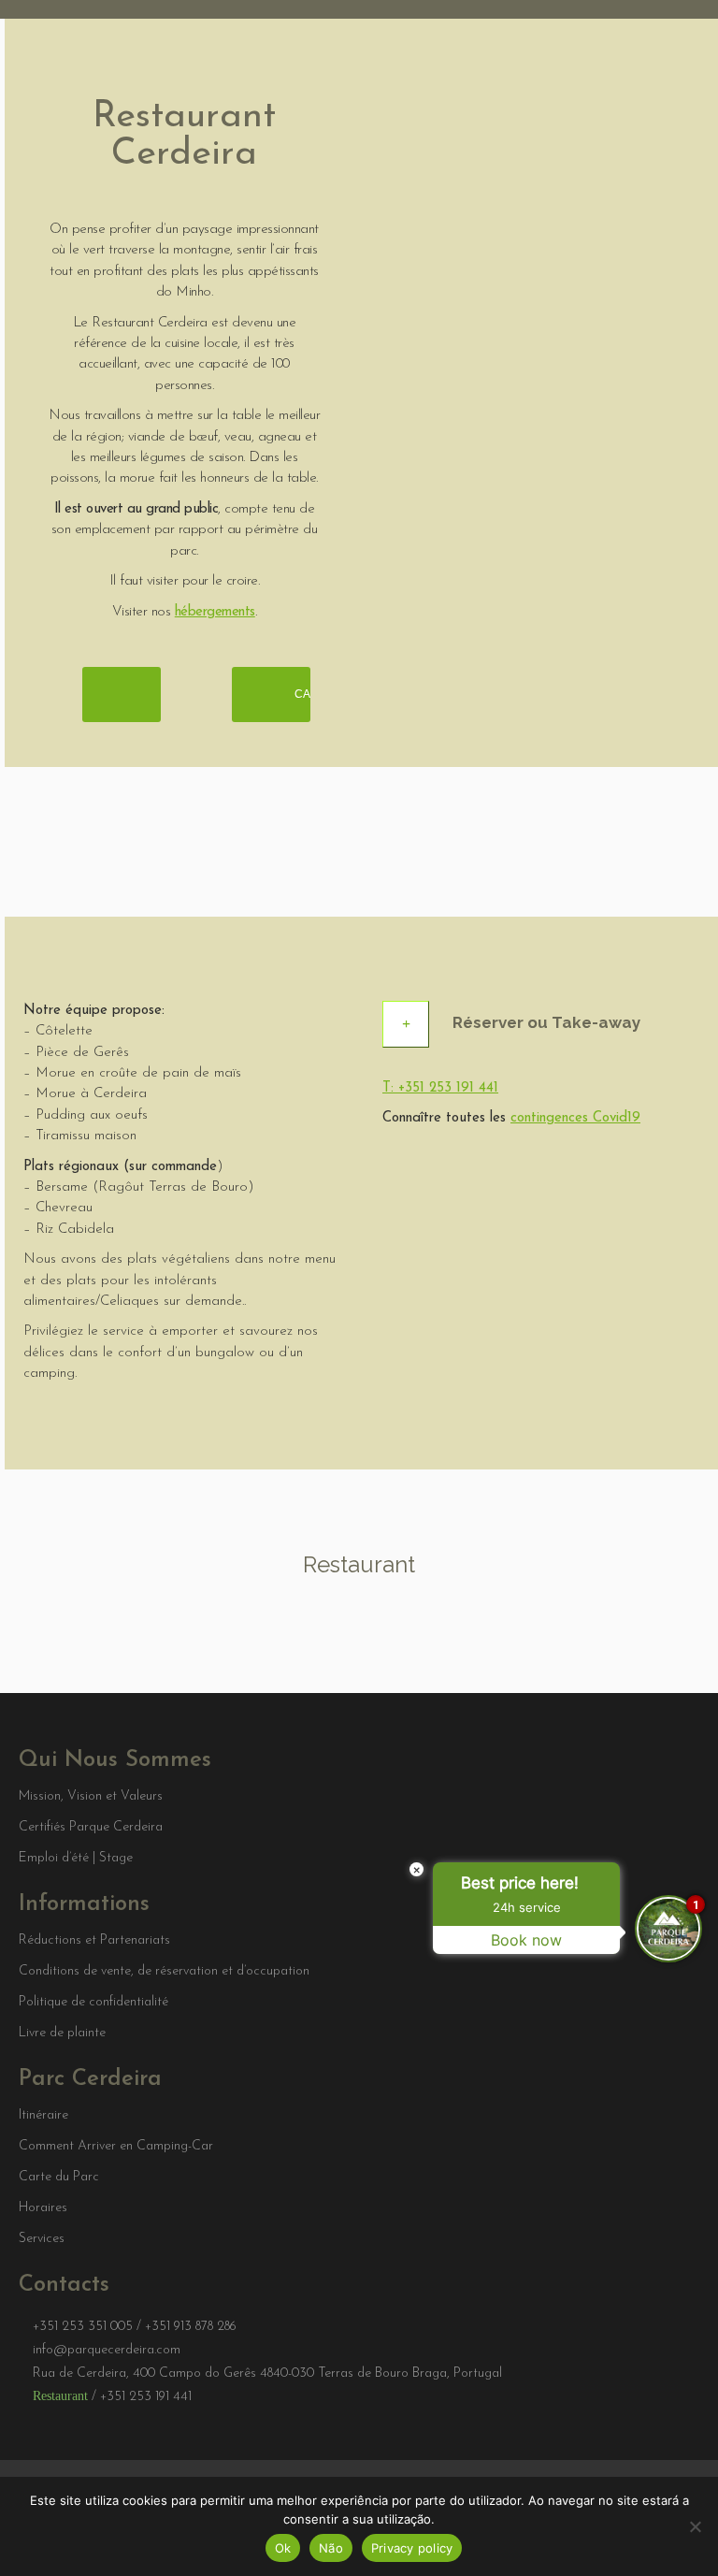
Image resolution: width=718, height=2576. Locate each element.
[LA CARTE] (122, 695)
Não (331, 2548)
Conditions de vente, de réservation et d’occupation (164, 1972)
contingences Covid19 (575, 1118)
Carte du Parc (59, 2178)
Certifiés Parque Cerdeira (91, 1828)
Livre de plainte (62, 2033)
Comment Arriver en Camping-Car (116, 2147)
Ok (283, 2548)
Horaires (43, 2208)
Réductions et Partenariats (94, 1941)
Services (42, 2239)
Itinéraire (43, 2116)
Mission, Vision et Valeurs (91, 1797)
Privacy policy (412, 2548)
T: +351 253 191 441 (440, 1088)
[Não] (695, 2526)
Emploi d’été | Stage (76, 1859)
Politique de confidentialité (93, 2003)
